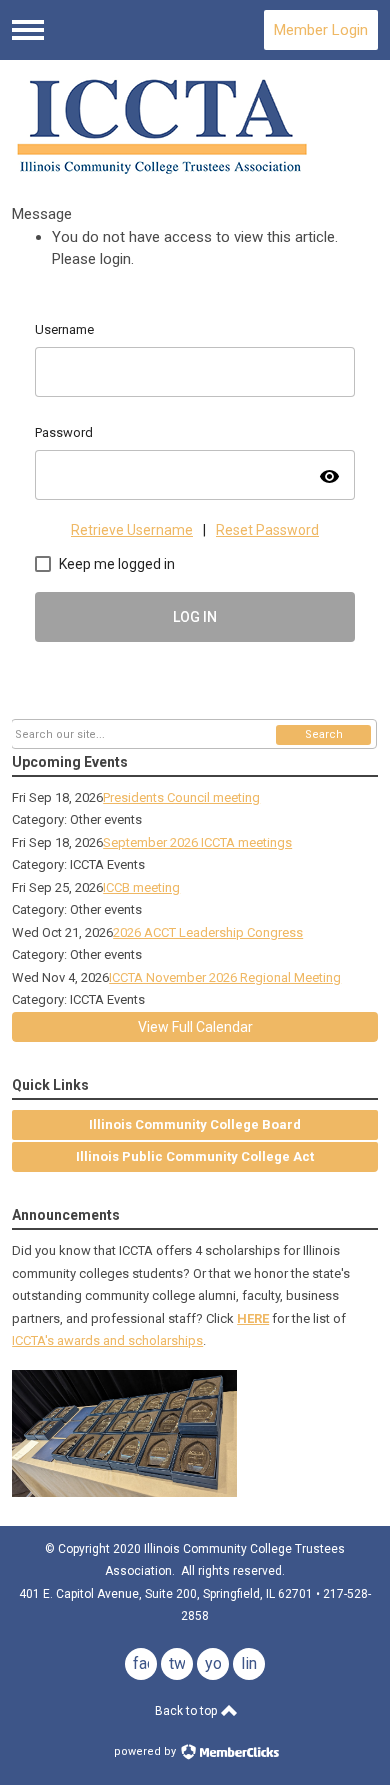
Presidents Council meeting (181, 797)
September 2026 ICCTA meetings (197, 842)
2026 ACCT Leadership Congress (208, 932)
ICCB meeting (141, 887)
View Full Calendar (195, 1027)
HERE (253, 1318)
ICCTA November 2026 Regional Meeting (225, 977)
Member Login (321, 30)
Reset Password (267, 530)
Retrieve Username (132, 530)
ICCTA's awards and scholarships (107, 1340)
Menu (28, 30)
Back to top (187, 1711)
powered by (146, 1751)
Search (324, 734)
